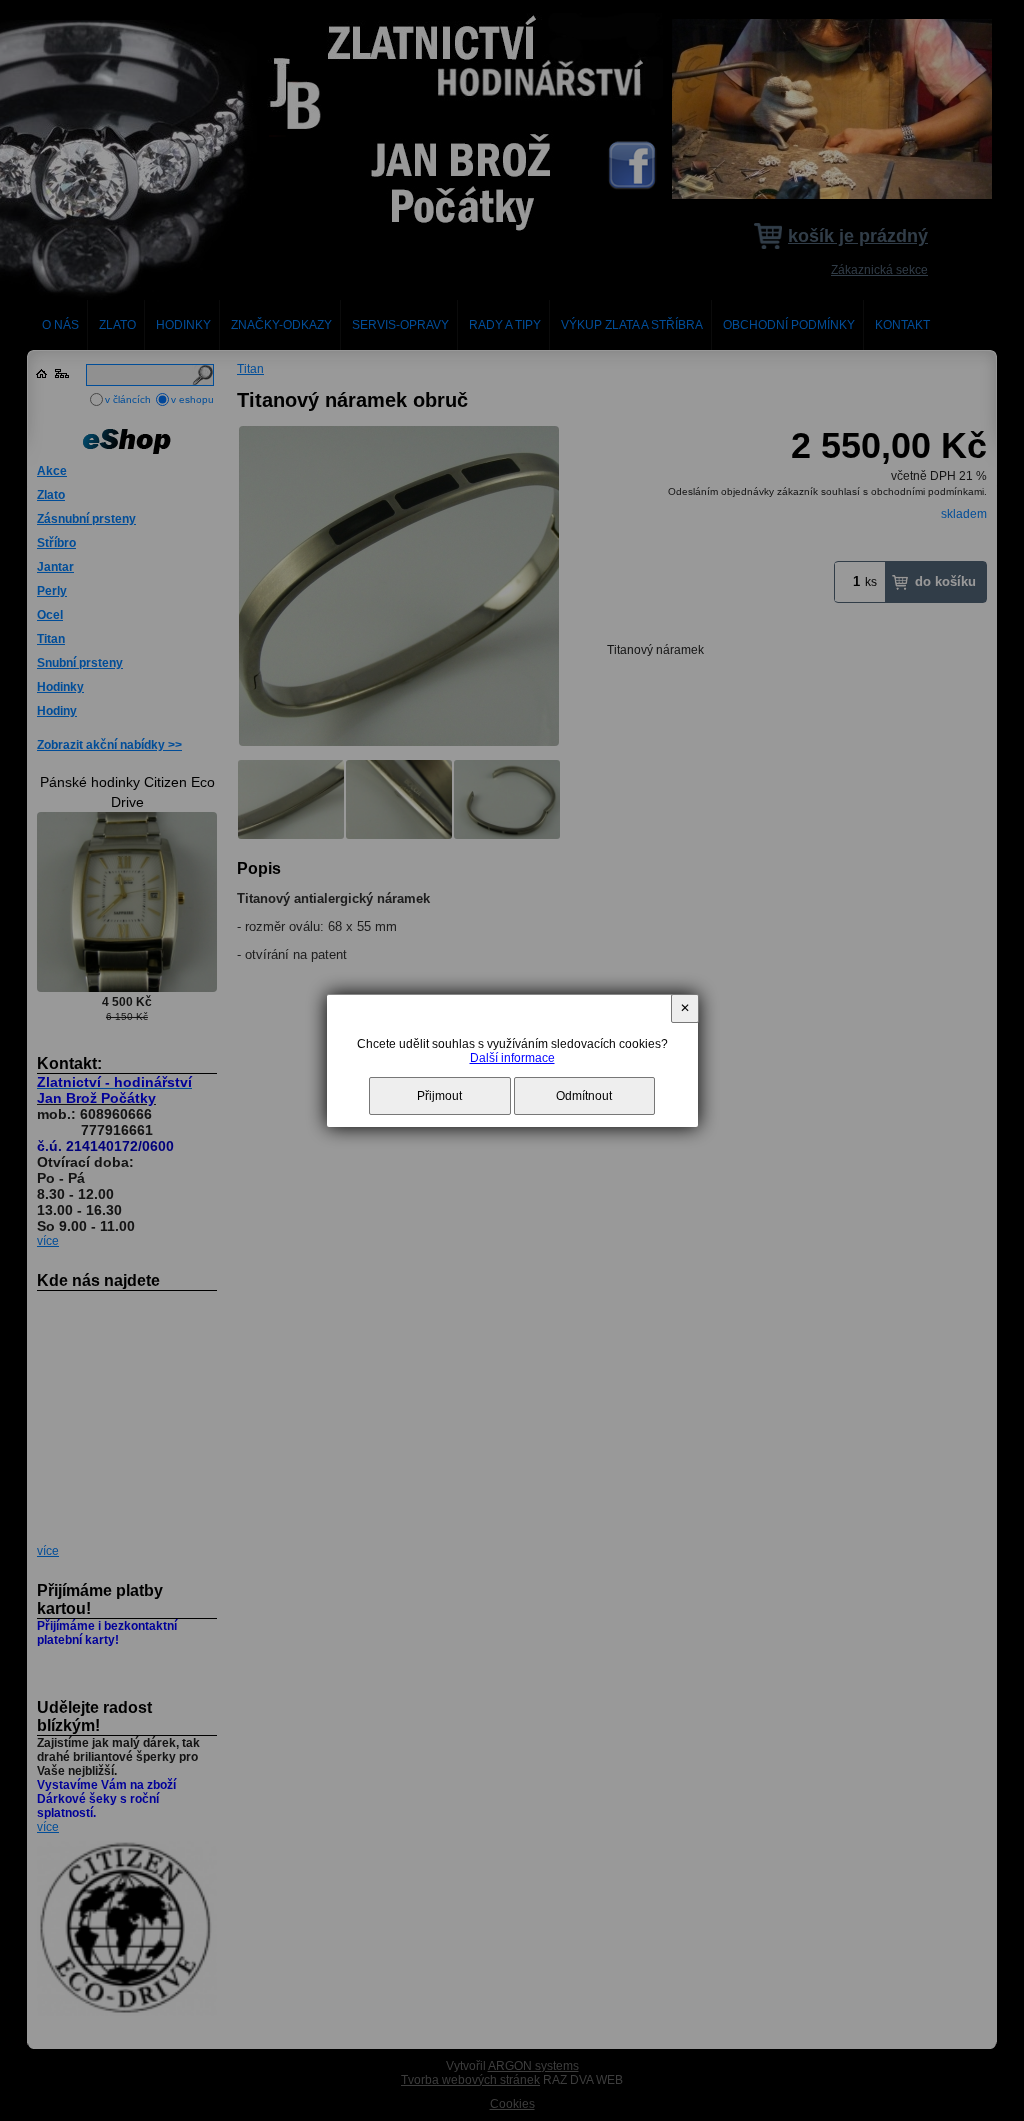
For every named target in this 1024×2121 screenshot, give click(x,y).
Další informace (512, 1058)
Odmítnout (584, 1096)
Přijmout (439, 1096)
